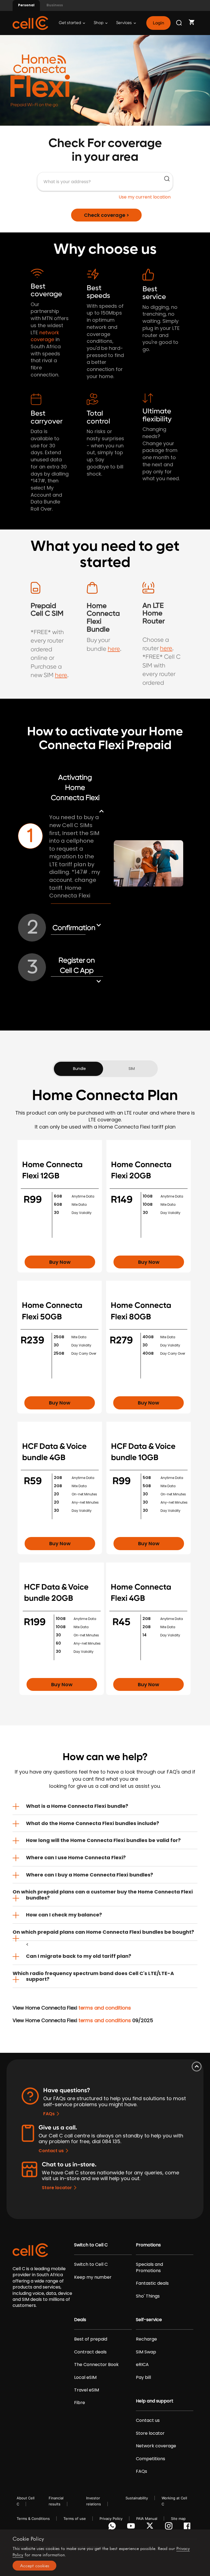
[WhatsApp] (113, 2527)
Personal (26, 5)
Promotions (148, 2245)
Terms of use (75, 2519)
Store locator (57, 2188)
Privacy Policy (111, 2519)
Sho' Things (148, 2296)
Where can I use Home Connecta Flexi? (76, 1857)
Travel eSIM (87, 2390)
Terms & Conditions (33, 2519)
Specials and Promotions (149, 2267)
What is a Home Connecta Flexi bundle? (77, 1806)
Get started (70, 23)
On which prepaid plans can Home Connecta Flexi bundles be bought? (103, 1932)
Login (158, 23)
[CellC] (30, 23)
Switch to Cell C (91, 2245)
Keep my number (93, 2277)
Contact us (51, 2151)
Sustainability (137, 2498)
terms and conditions (105, 2008)
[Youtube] (132, 2527)
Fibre (80, 2403)
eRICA (142, 2365)
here (61, 675)
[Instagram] (170, 2527)
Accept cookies (35, 2566)
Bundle (79, 1069)
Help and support (155, 2401)
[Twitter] (151, 2527)
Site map (178, 2519)
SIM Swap (146, 2352)
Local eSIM (85, 2378)
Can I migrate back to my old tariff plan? (79, 1956)
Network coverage (156, 2446)
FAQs (49, 2114)
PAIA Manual (147, 2519)
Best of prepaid (91, 2339)
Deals (80, 2320)
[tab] (105, 1806)
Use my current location (145, 197)
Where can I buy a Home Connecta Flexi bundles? (90, 1875)
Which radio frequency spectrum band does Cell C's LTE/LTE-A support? (93, 1976)
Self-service (149, 2320)
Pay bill (143, 2378)
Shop (99, 23)
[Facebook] (189, 2527)
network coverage (45, 336)
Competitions (151, 2459)
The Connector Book (96, 2365)
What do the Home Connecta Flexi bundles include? (93, 1823)
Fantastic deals (152, 2283)
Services (124, 23)
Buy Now (60, 1262)
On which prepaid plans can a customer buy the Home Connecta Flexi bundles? (103, 1895)
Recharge (146, 2339)
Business (55, 5)
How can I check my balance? (64, 1915)
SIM (132, 1069)
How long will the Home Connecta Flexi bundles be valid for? (103, 1840)
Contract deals (90, 2352)
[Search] (179, 23)
